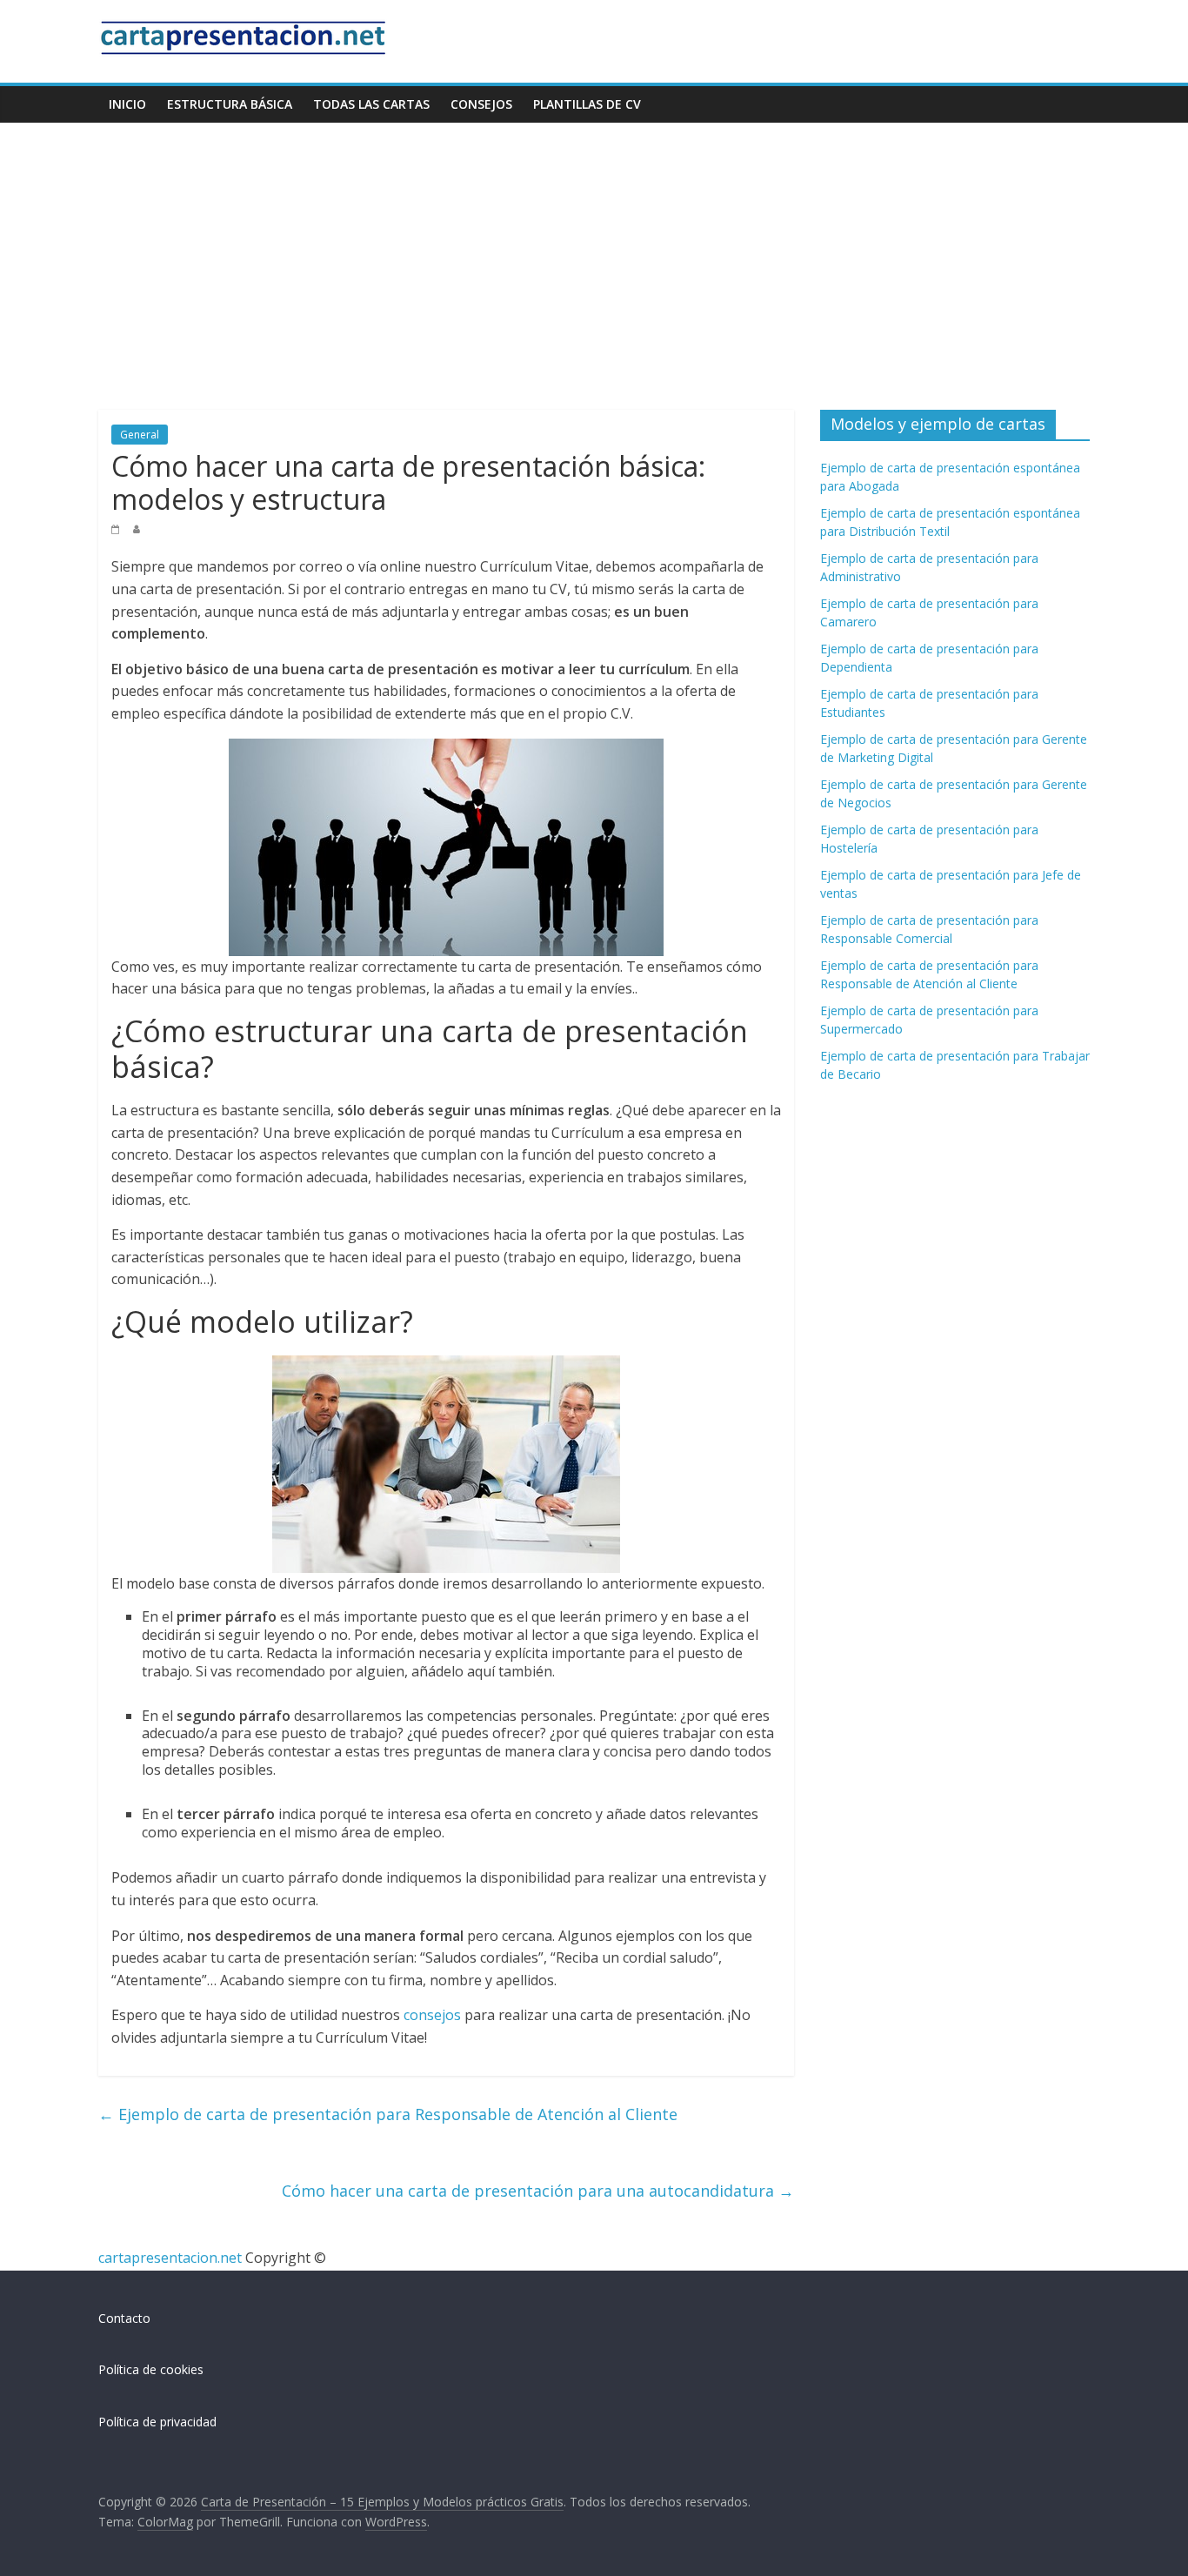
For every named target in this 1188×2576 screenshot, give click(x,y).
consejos (432, 2015)
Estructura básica (230, 104)
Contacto (124, 2318)
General (140, 435)
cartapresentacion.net (170, 2258)
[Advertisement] (594, 253)
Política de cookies (151, 2369)
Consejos (481, 104)
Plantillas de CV (587, 104)
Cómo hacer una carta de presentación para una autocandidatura (538, 2191)
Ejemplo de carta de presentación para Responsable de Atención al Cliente (388, 2114)
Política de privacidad (157, 2422)
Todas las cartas (371, 104)
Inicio (127, 104)
